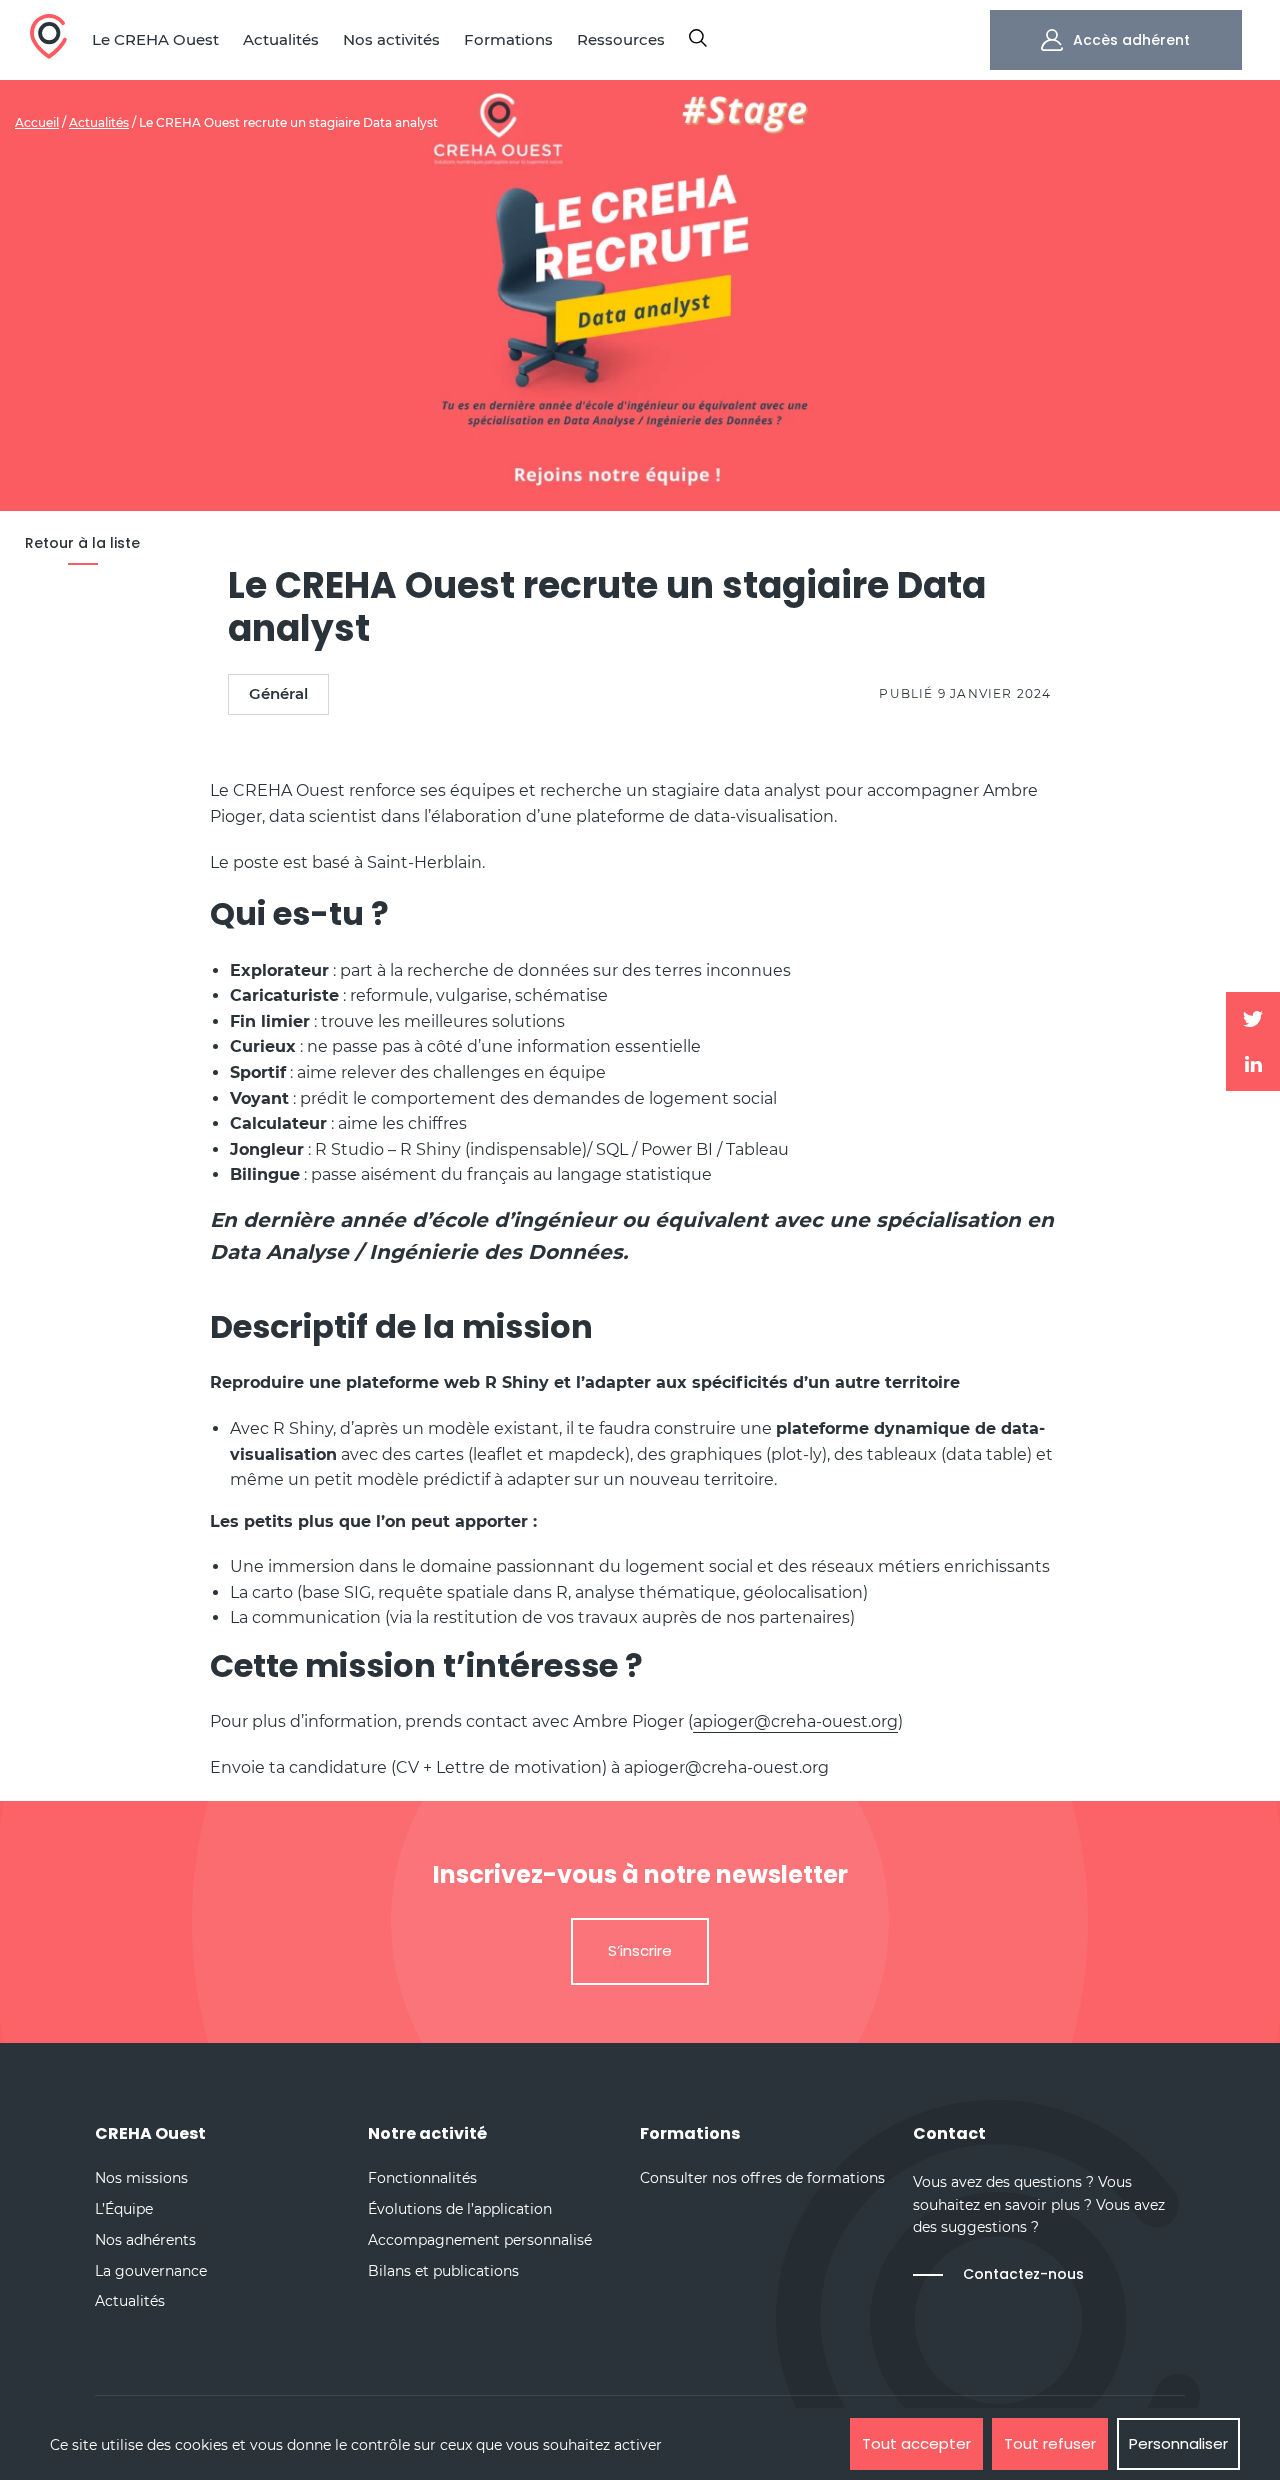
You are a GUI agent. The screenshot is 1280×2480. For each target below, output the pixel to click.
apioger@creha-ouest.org (795, 1721)
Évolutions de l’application (460, 2209)
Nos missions (141, 2178)
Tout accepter (916, 2443)
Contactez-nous (1023, 2274)
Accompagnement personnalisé (480, 2240)
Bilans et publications (443, 2271)
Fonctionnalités (422, 2178)
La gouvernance (151, 2271)
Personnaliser (1178, 2443)
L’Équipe (124, 2209)
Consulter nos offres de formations (762, 2178)
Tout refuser (1050, 2443)
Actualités (99, 122)
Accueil (37, 122)
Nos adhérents (145, 2240)
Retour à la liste (82, 543)
